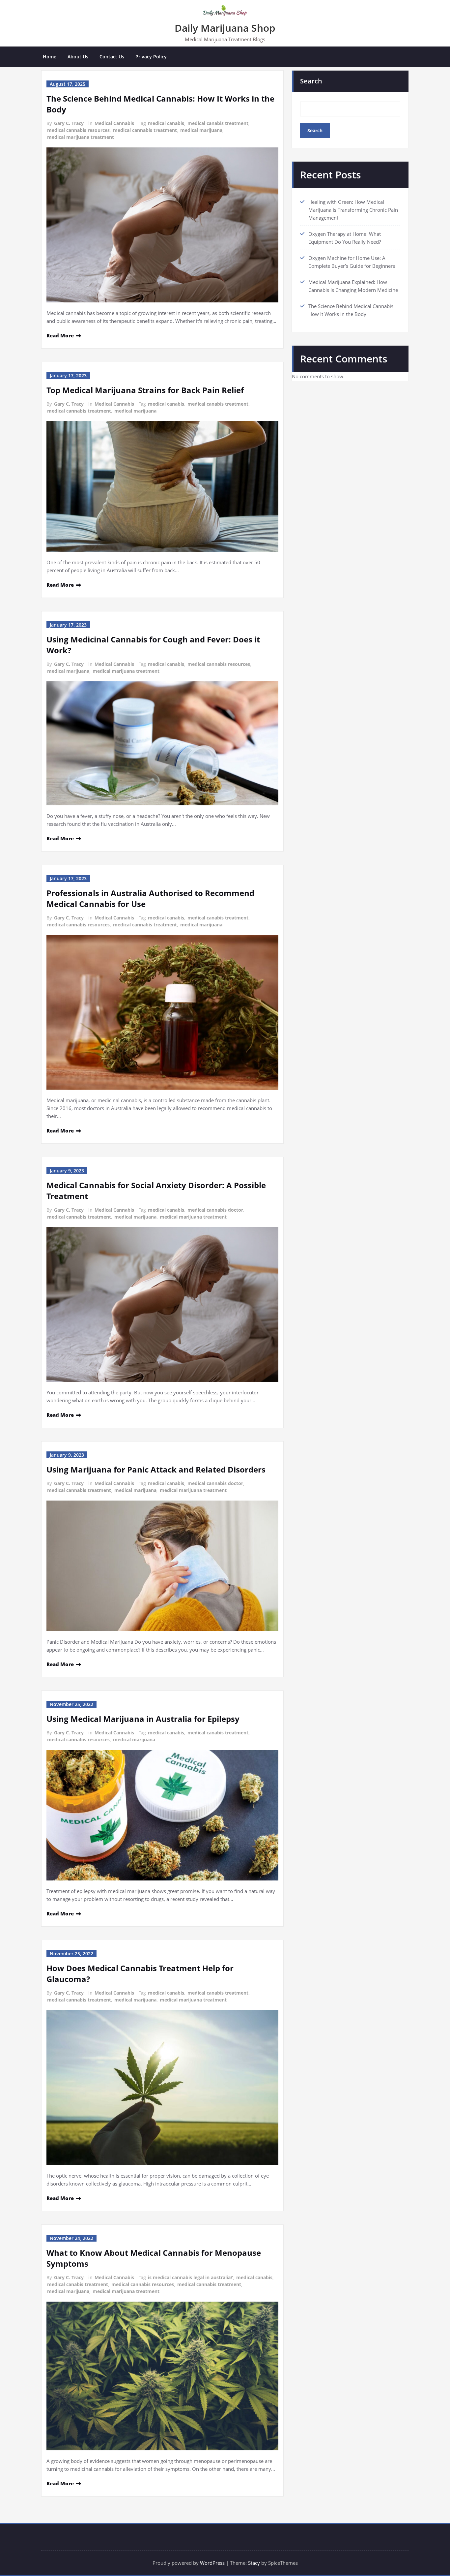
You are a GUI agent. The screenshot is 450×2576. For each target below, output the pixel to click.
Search (311, 81)
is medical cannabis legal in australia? (190, 2277)
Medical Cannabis (114, 123)
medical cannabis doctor (215, 1210)
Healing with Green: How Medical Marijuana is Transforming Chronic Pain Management (353, 210)
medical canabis (166, 123)
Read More (60, 335)
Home (50, 57)
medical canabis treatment (218, 123)
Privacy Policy (151, 57)
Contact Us (112, 57)
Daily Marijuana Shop (225, 28)
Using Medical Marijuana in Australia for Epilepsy (143, 1719)
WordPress (212, 2563)
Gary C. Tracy (69, 123)
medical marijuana (201, 130)
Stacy (254, 2563)
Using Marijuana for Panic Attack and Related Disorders (156, 1469)
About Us (78, 57)
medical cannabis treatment (145, 130)
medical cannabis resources (78, 130)
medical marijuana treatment (81, 137)
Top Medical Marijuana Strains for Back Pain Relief (145, 390)
